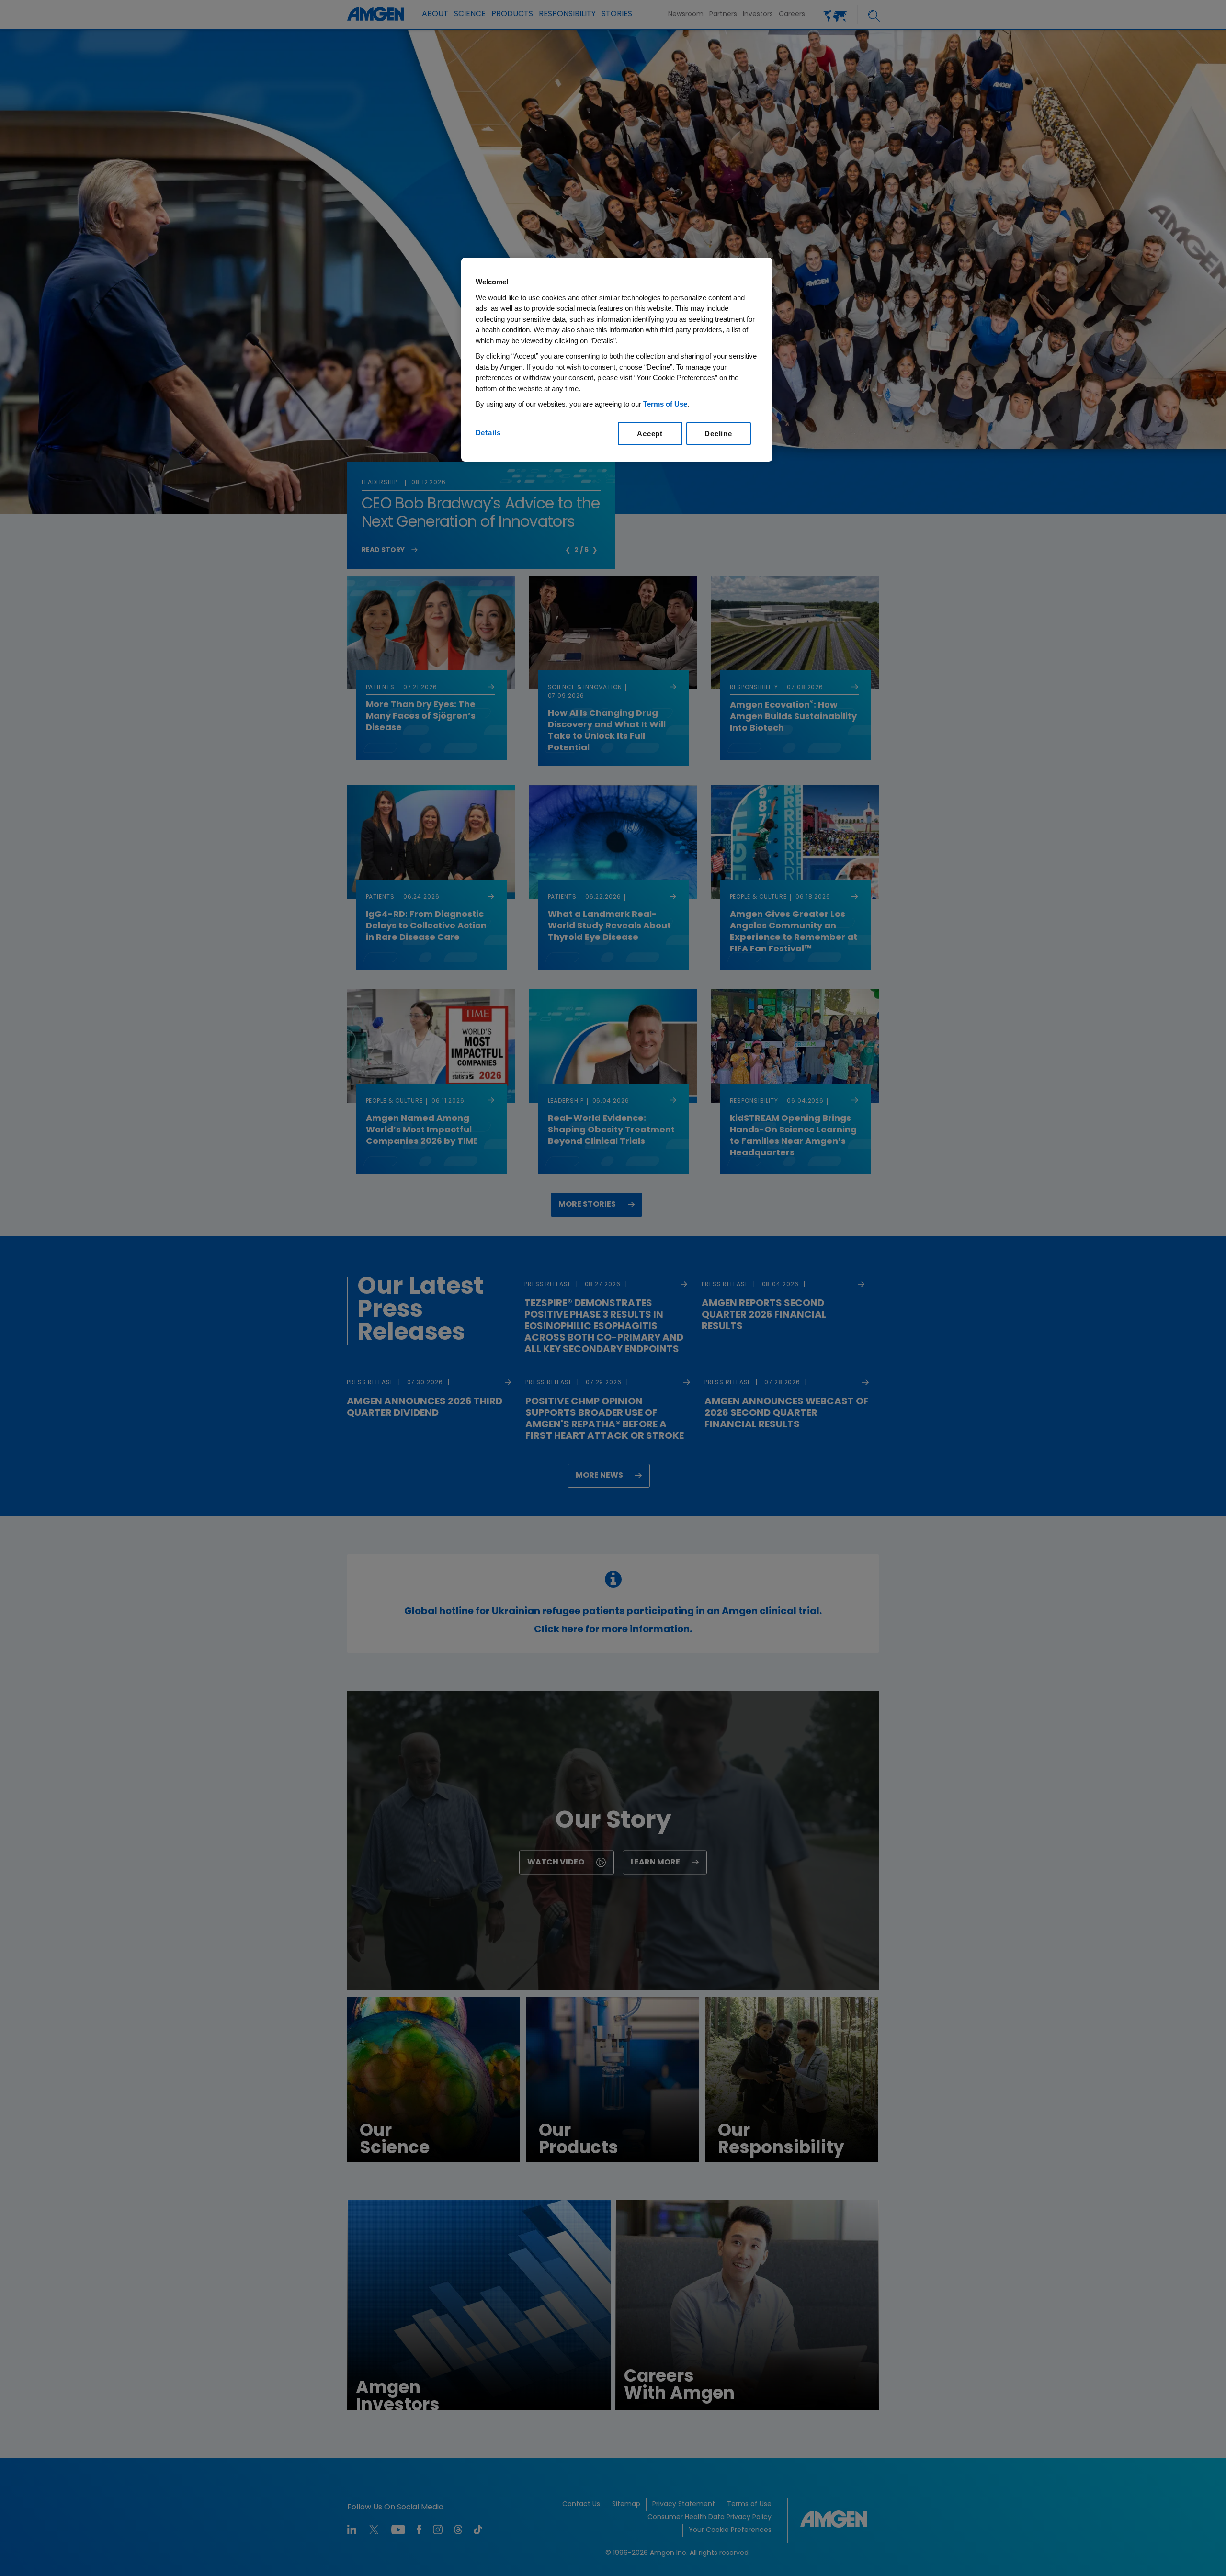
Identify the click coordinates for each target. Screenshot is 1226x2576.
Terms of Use (665, 404)
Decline (718, 434)
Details (488, 433)
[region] (617, 360)
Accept (650, 434)
